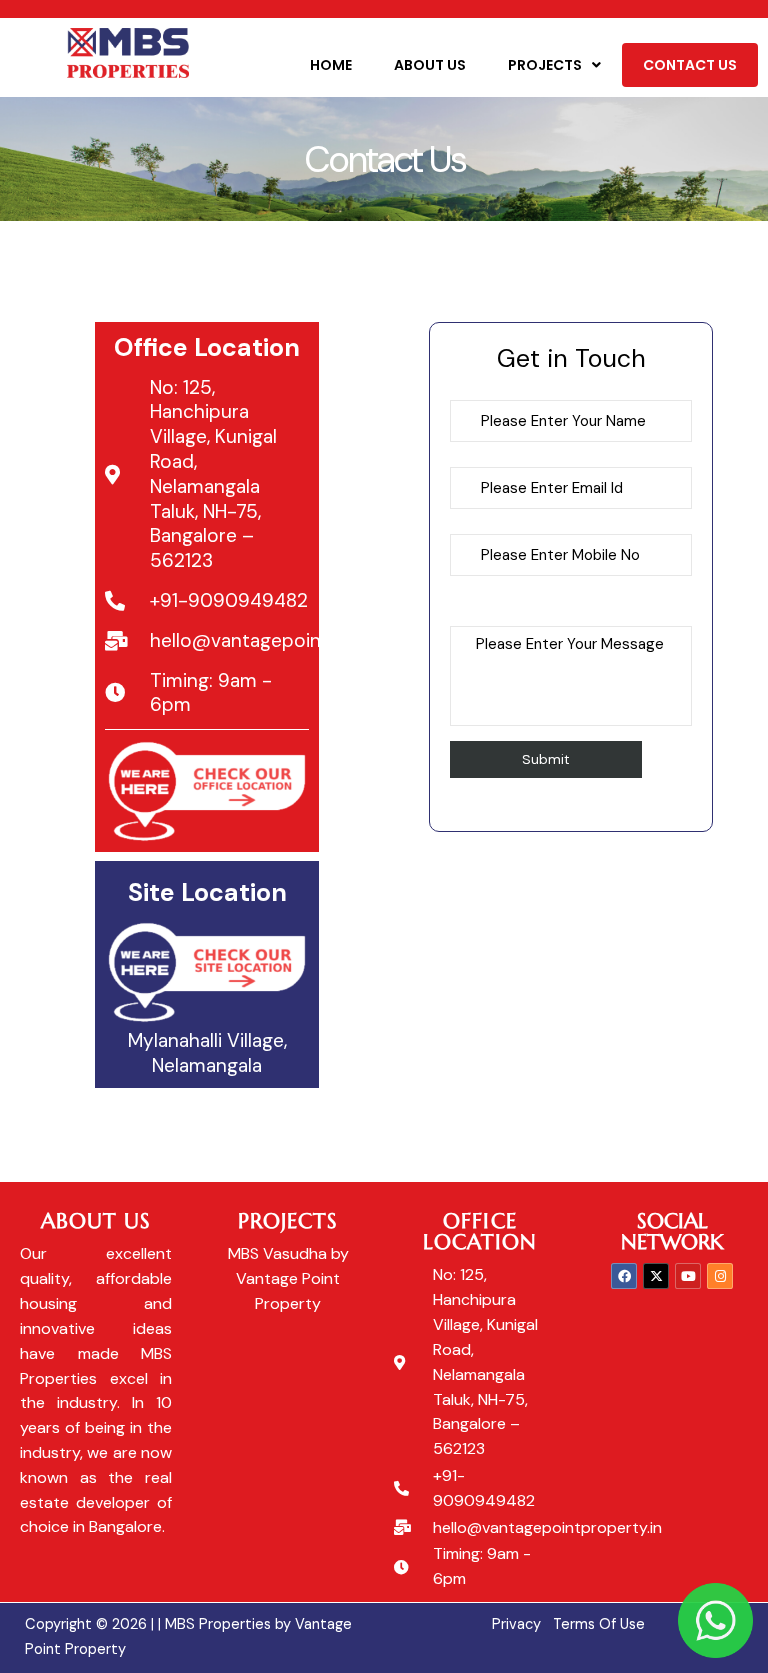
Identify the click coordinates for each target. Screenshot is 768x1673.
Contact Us (690, 65)
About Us (430, 65)
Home (331, 65)
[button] (554, 65)
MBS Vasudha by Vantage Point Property (288, 1278)
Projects (545, 65)
